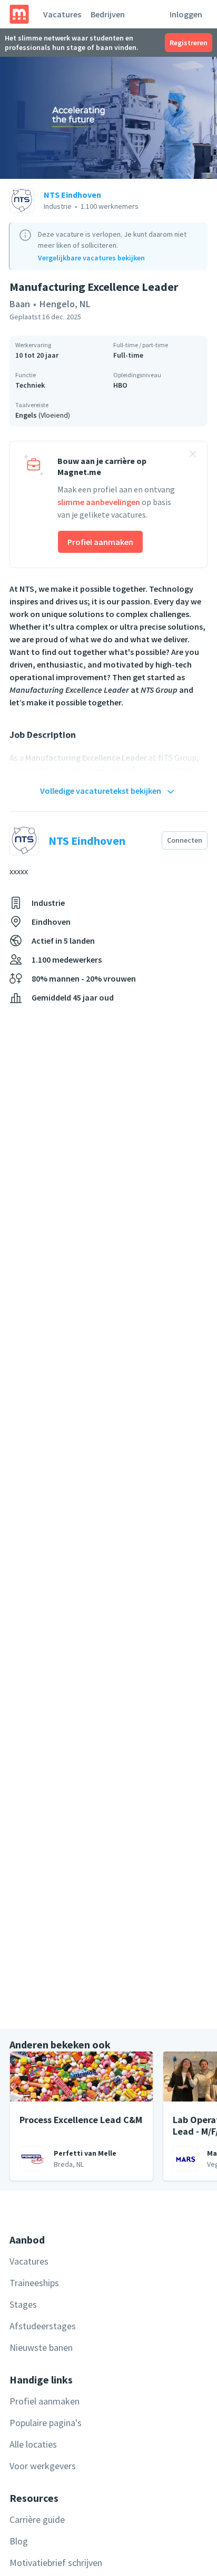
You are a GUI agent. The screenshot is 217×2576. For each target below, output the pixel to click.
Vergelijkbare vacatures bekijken (91, 258)
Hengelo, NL (65, 304)
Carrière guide (37, 2519)
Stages (23, 2304)
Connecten (185, 840)
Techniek (30, 385)
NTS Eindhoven (72, 195)
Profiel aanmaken (100, 542)
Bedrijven (108, 14)
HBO (120, 385)
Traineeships (34, 2283)
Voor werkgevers (43, 2466)
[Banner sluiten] (193, 456)
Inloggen (186, 14)
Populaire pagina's (46, 2423)
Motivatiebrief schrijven (56, 2563)
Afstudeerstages (43, 2326)
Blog (19, 2541)
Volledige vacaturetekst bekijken (101, 791)
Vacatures (62, 14)
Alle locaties (33, 2444)
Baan (20, 304)
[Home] (19, 14)
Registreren (189, 43)
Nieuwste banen (41, 2347)
